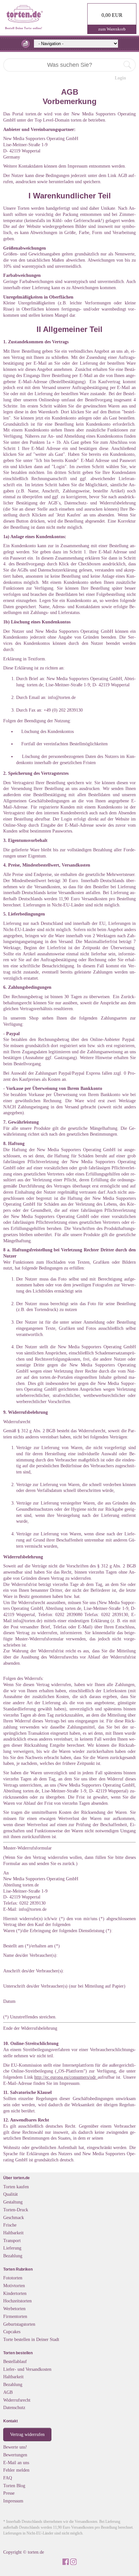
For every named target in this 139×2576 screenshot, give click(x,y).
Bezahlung (13, 2256)
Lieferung (12, 2248)
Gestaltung (13, 2202)
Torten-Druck (16, 2210)
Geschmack (14, 2217)
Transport (12, 2240)
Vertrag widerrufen (27, 2434)
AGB (8, 2392)
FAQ (8, 2478)
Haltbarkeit (13, 2233)
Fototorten (13, 2278)
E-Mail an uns (16, 2463)
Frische (10, 2225)
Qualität (11, 2194)
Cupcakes (12, 2332)
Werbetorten (14, 2309)
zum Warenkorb (112, 29)
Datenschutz (14, 2407)
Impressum (13, 2501)
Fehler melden (16, 2470)
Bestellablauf (15, 2361)
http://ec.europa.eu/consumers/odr (66, 2077)
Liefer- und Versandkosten (27, 2369)
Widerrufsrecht (17, 2400)
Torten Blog (14, 2486)
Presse (9, 2493)
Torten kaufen (16, 2187)
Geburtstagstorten (19, 2324)
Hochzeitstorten (17, 2301)
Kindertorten (15, 2293)
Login (120, 78)
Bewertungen (15, 2455)
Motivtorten (14, 2286)
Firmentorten (15, 2316)
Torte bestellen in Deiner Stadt (31, 2339)
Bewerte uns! (15, 2447)
